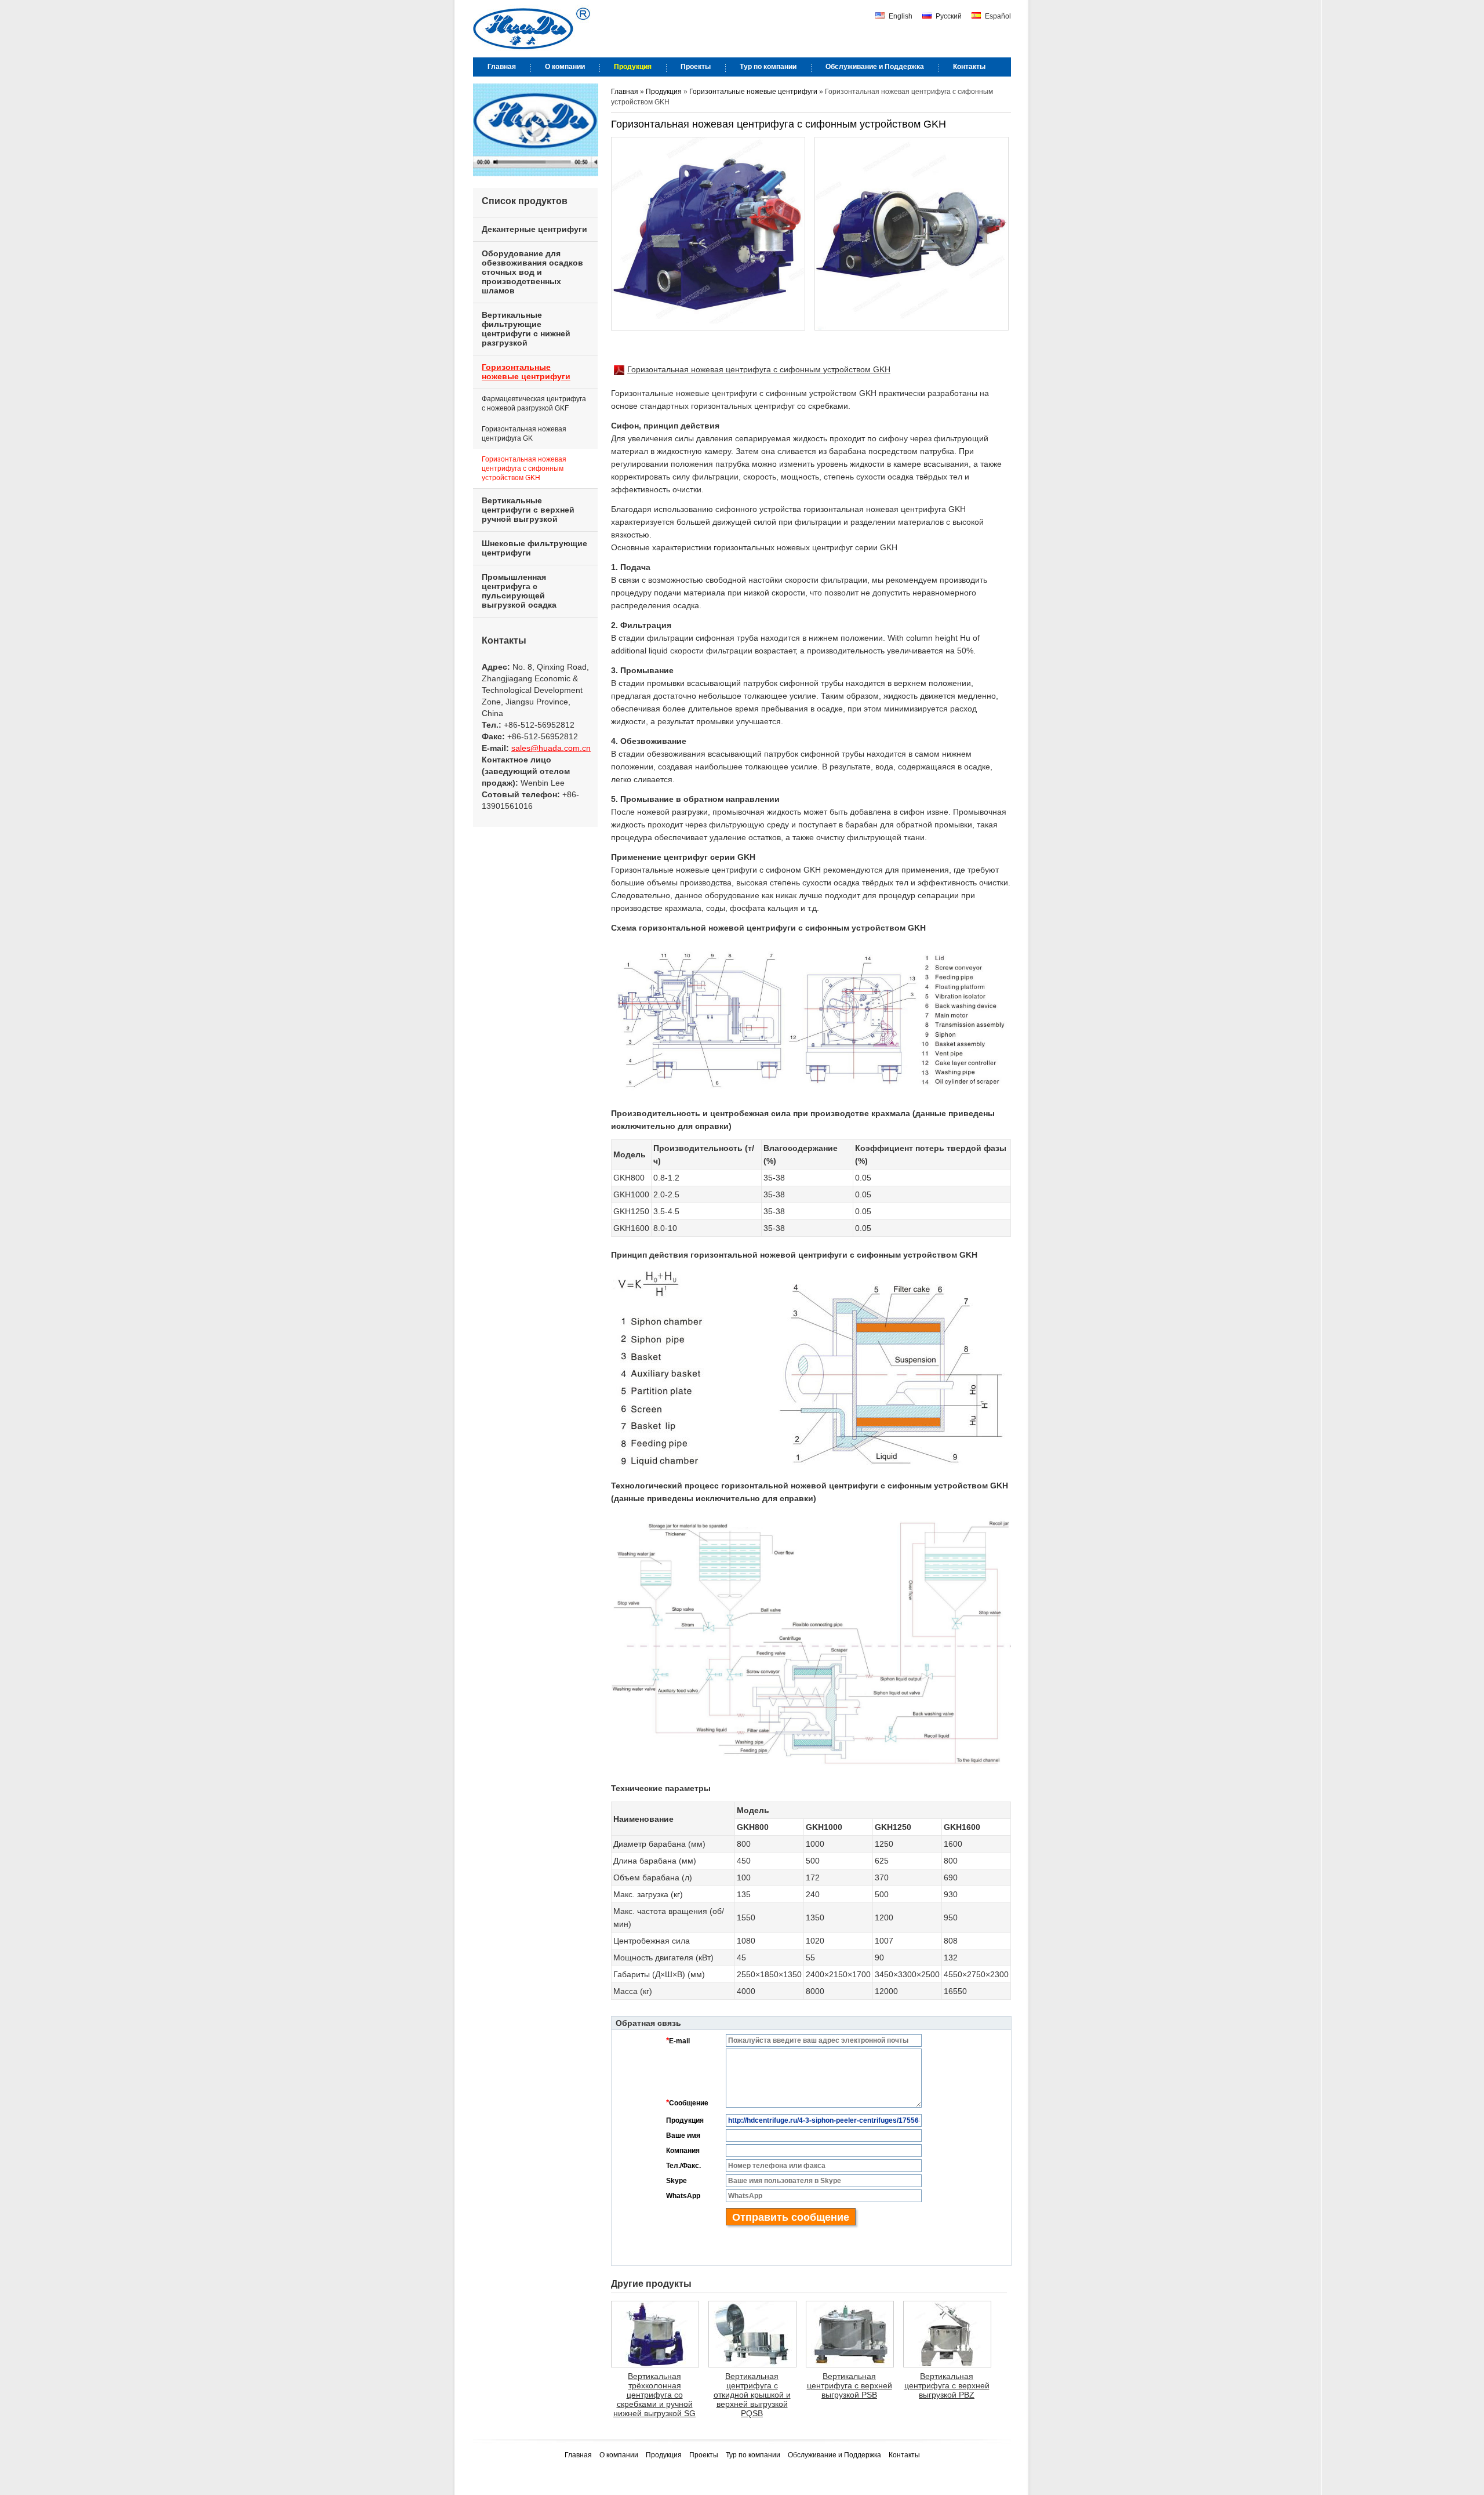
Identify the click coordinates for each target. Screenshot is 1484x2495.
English (900, 16)
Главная (625, 92)
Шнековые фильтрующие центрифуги (534, 548)
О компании (620, 2455)
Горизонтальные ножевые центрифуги (753, 92)
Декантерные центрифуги (534, 229)
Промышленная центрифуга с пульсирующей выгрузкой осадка (519, 591)
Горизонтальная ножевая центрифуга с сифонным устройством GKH (759, 369)
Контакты (504, 640)
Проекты (705, 2455)
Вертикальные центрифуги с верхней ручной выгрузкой (528, 510)
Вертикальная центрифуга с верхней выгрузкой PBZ (947, 2385)
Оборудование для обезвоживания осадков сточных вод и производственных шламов (532, 272)
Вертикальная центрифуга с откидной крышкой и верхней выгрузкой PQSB (752, 2395)
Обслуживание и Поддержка (835, 2455)
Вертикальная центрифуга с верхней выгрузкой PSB (850, 2385)
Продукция (665, 92)
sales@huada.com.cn (551, 748)
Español (997, 16)
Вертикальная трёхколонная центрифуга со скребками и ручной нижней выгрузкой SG (654, 2395)
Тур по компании (754, 2455)
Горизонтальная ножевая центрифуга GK (524, 434)
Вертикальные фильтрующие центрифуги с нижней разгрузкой (526, 329)
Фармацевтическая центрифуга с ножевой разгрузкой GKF (534, 404)
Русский (948, 16)
